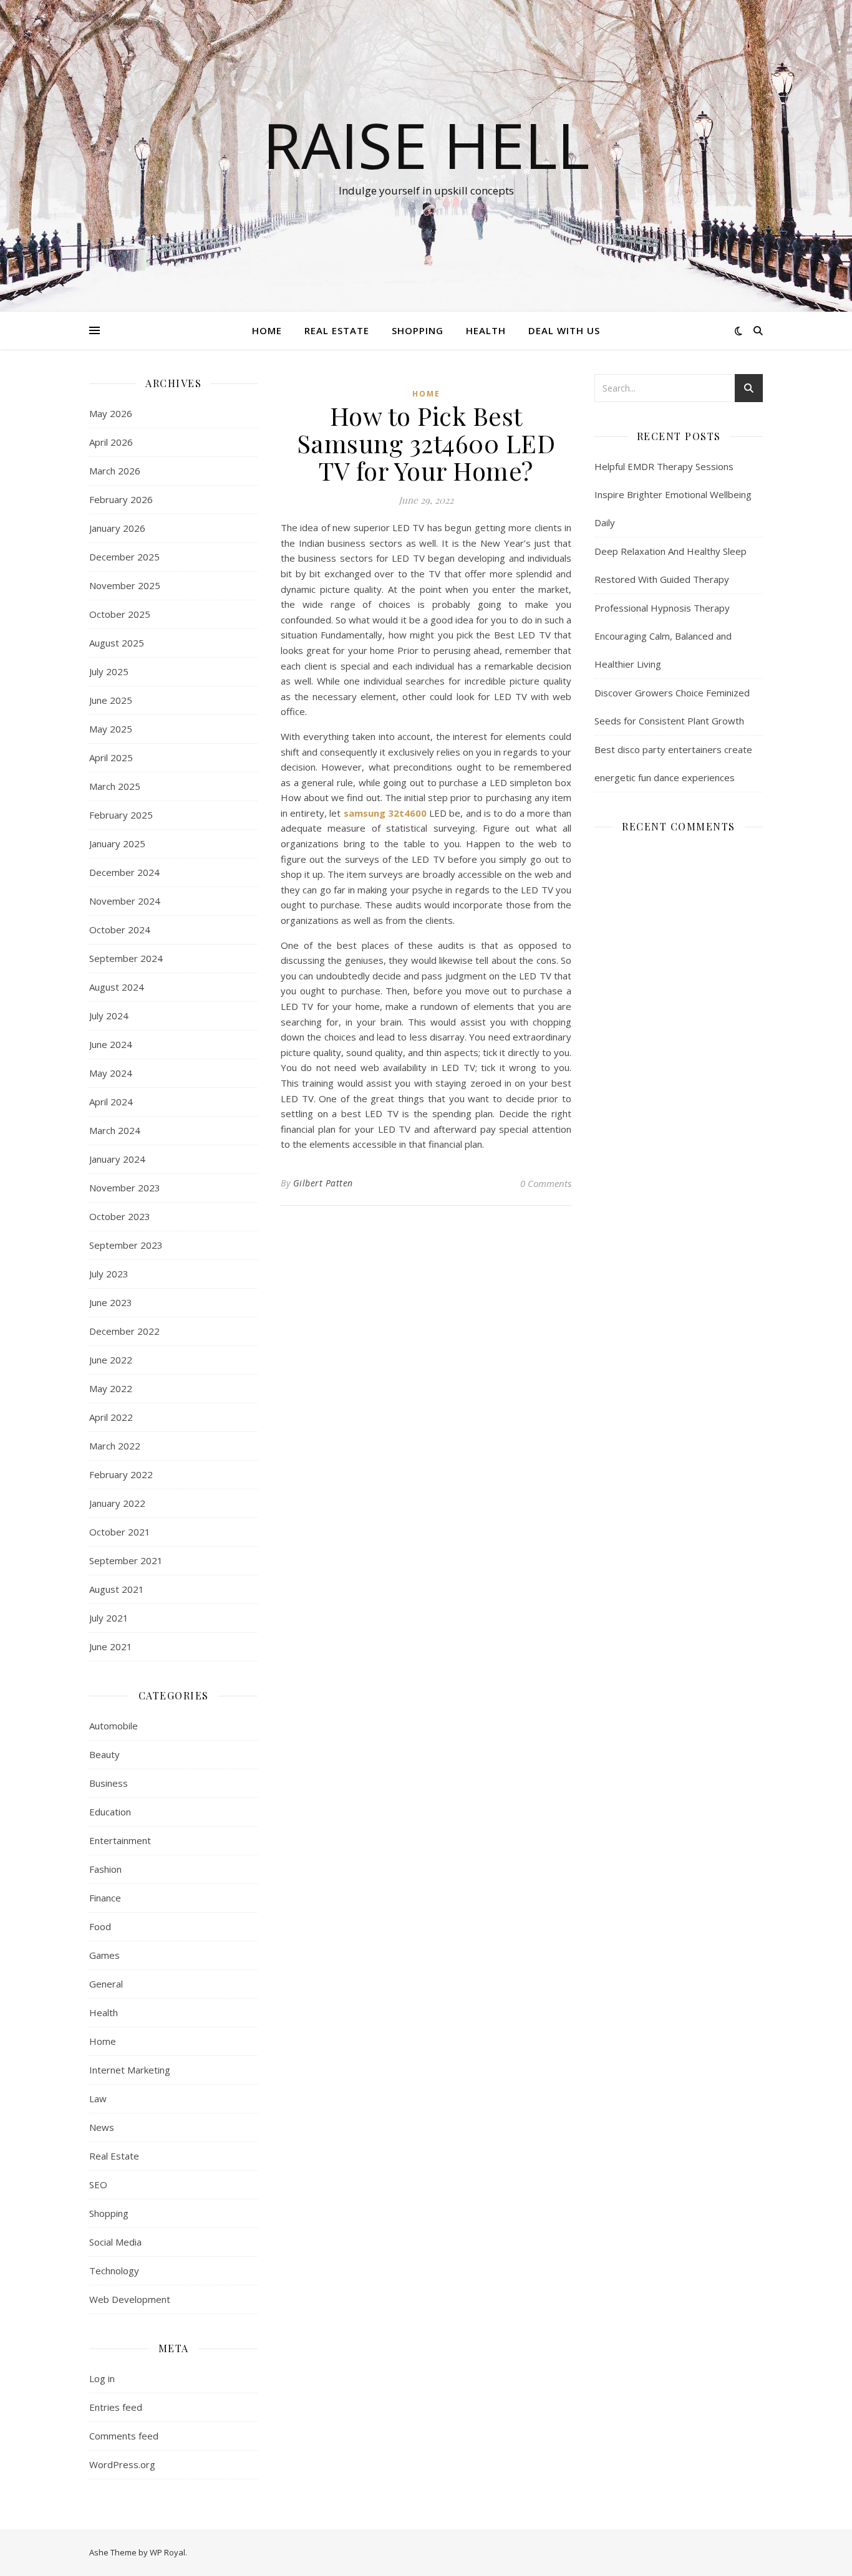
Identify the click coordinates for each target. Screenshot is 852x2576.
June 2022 (111, 1360)
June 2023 (111, 1302)
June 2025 (111, 700)
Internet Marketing (130, 2070)
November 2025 (125, 585)
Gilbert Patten (323, 1183)
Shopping (418, 330)
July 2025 (109, 671)
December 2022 (124, 1331)
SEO (98, 2184)
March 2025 (115, 786)
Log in (102, 2378)
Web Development (130, 2299)
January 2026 (117, 528)
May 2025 (111, 729)
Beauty (104, 1754)
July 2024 (109, 1016)
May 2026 (111, 413)
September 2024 (126, 958)
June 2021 (111, 1646)
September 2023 (126, 1245)
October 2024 (120, 930)
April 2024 (111, 1102)
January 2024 (117, 1159)
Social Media (115, 2242)
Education (110, 1812)
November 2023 (125, 1188)
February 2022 (121, 1474)
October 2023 (120, 1216)
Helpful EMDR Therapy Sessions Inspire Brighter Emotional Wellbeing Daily (673, 494)
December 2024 (124, 872)
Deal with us (564, 330)
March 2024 (115, 1130)
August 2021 (117, 1589)
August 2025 (117, 643)
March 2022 (115, 1446)
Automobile (114, 1726)
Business (109, 1783)
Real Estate (337, 330)
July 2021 (109, 1618)
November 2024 (125, 901)
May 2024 (111, 1073)
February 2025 (121, 815)
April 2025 (111, 757)
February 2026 (121, 499)
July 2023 (109, 1274)
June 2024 (111, 1044)
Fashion (105, 1869)
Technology (114, 2271)
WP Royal (167, 2552)
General (106, 1984)
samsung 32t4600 (385, 813)
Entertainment (120, 1840)
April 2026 (111, 442)
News (102, 2127)
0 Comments (546, 1183)
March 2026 (115, 471)
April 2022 (111, 1417)
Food (100, 1926)
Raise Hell (426, 145)
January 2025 (117, 843)
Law (98, 2098)
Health (486, 330)
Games (104, 1955)
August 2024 (117, 987)
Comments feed (124, 2436)
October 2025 (120, 614)
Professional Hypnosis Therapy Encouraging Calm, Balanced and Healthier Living (663, 636)
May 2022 (111, 1388)
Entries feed (116, 2407)
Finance (105, 1898)
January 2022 (117, 1503)
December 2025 (124, 557)
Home (267, 330)
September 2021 (126, 1560)
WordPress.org (122, 2464)
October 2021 (120, 1532)
